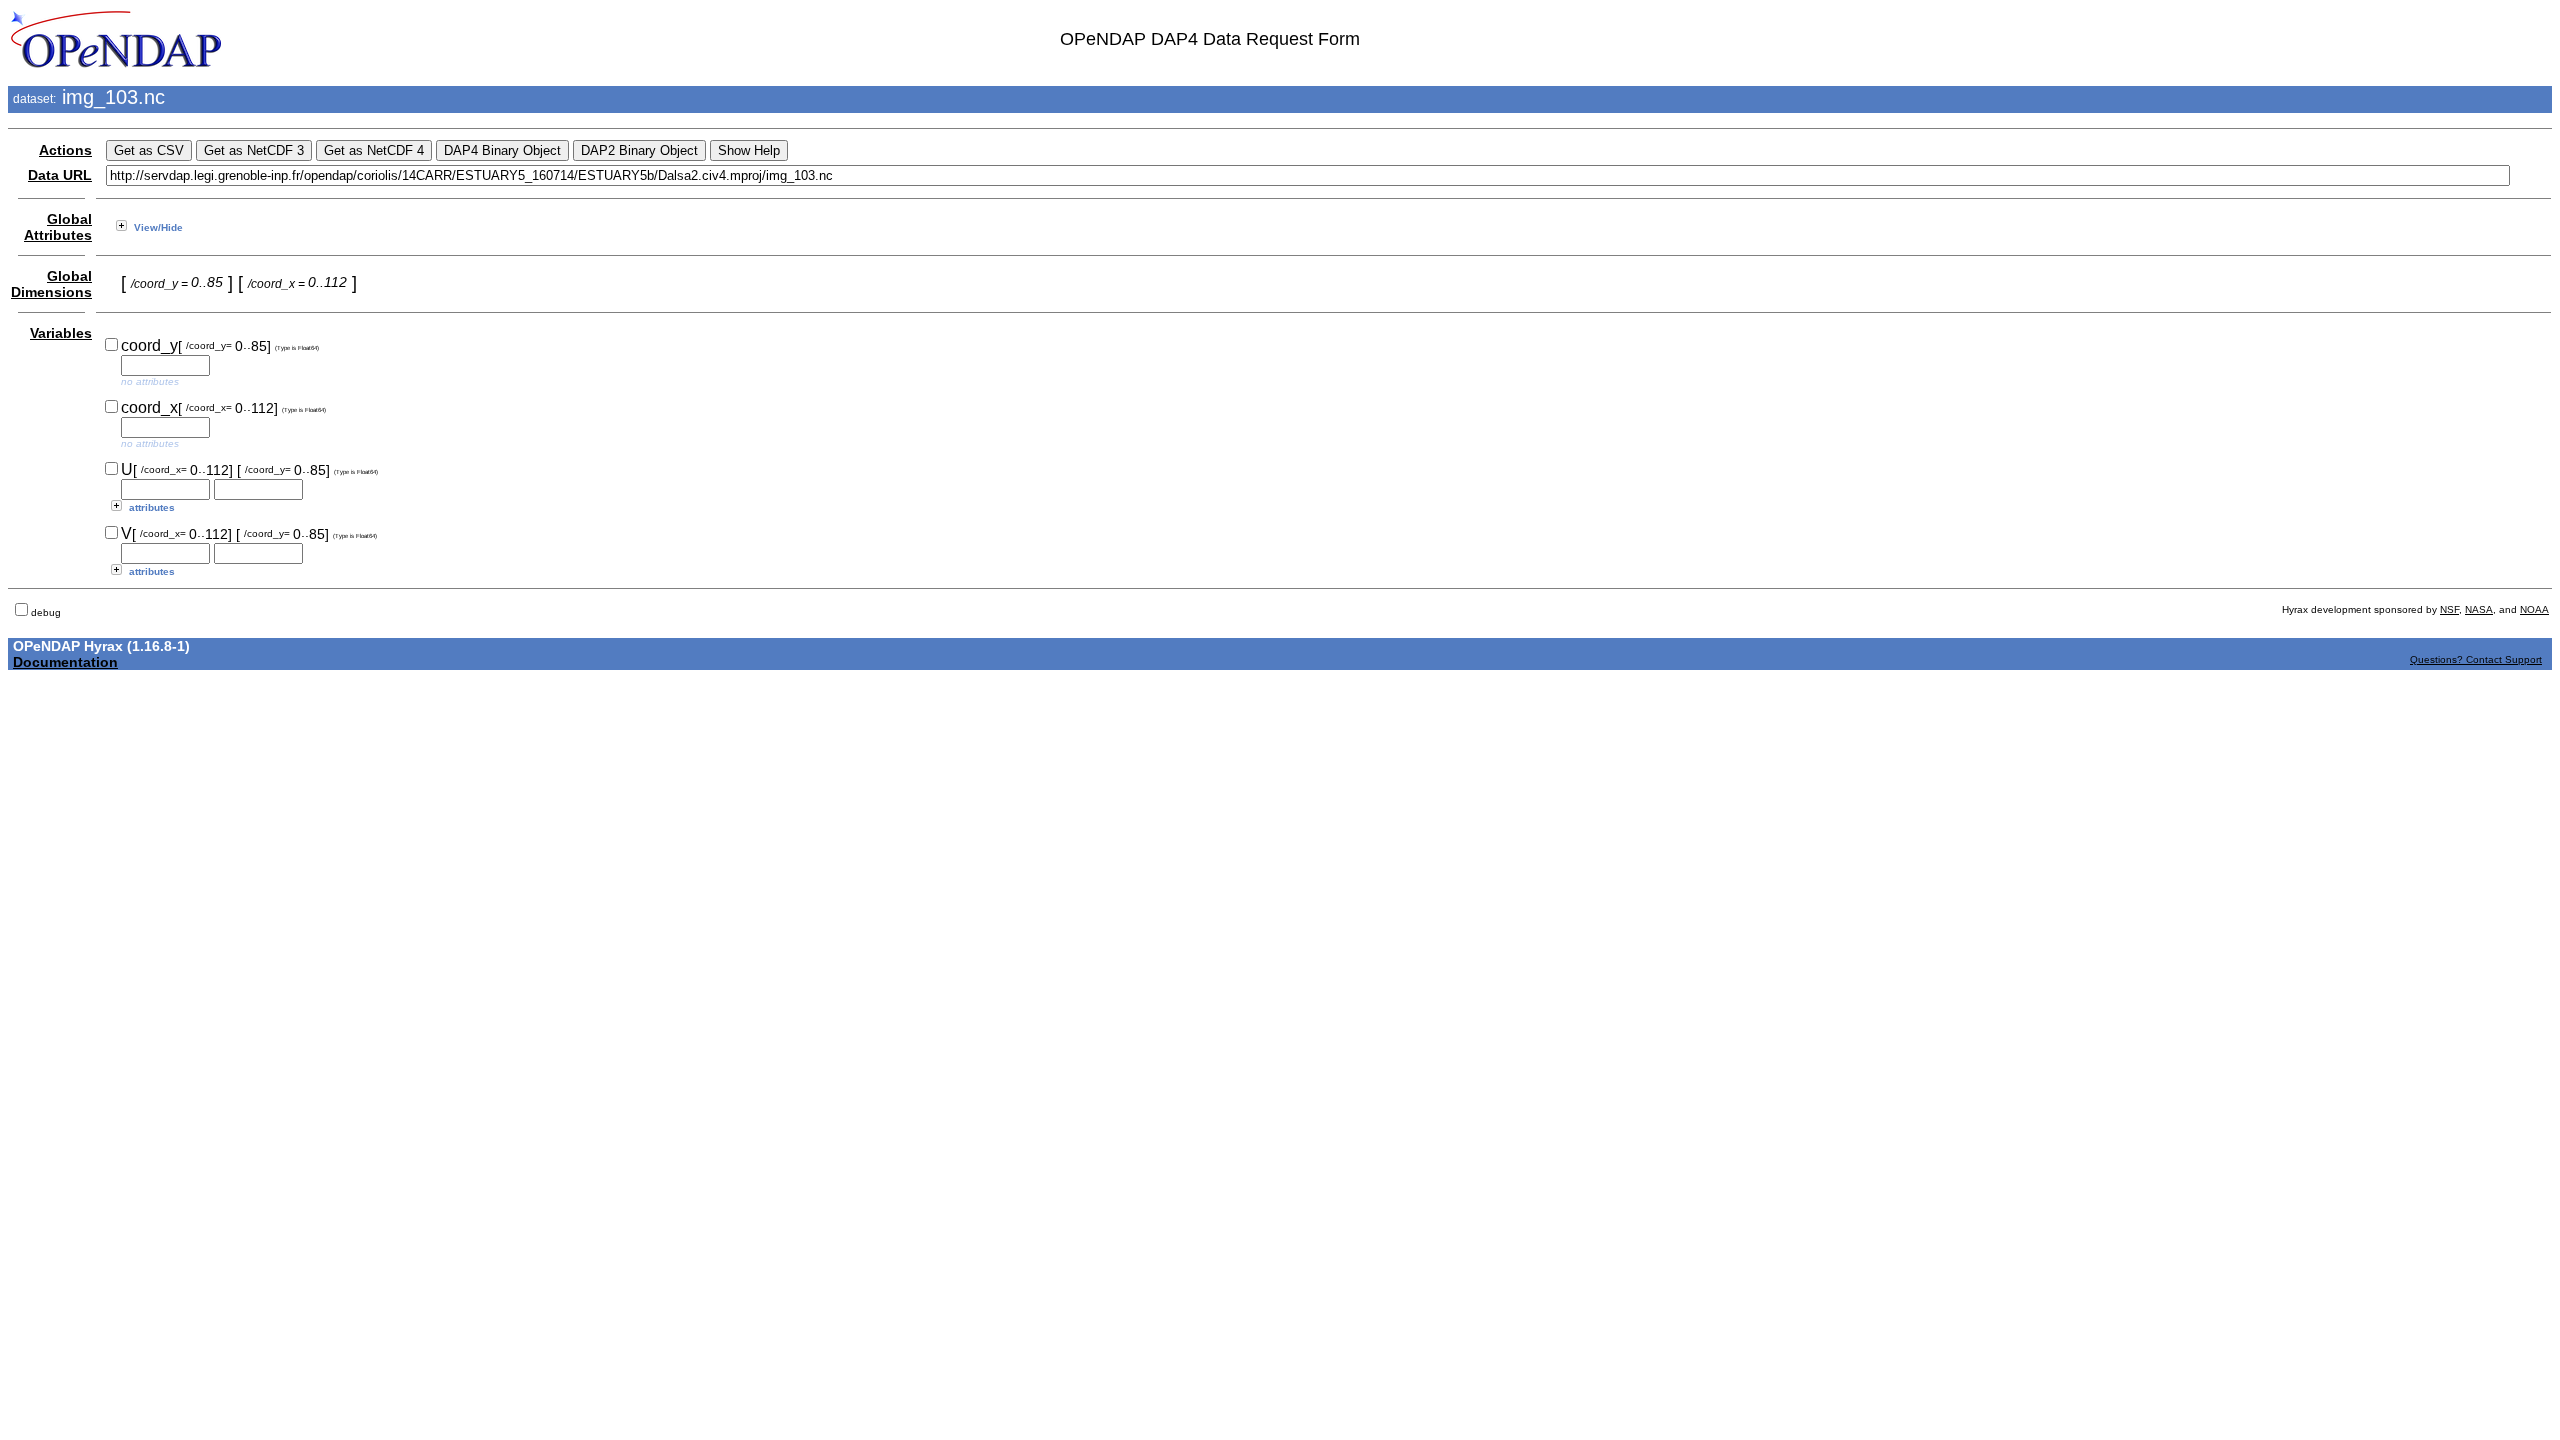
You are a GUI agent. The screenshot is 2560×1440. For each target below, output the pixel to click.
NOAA (2534, 609)
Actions (65, 150)
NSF (2449, 609)
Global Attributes (58, 227)
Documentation (65, 662)
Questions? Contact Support (2476, 659)
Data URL (60, 175)
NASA (2479, 609)
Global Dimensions (51, 284)
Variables (61, 333)
